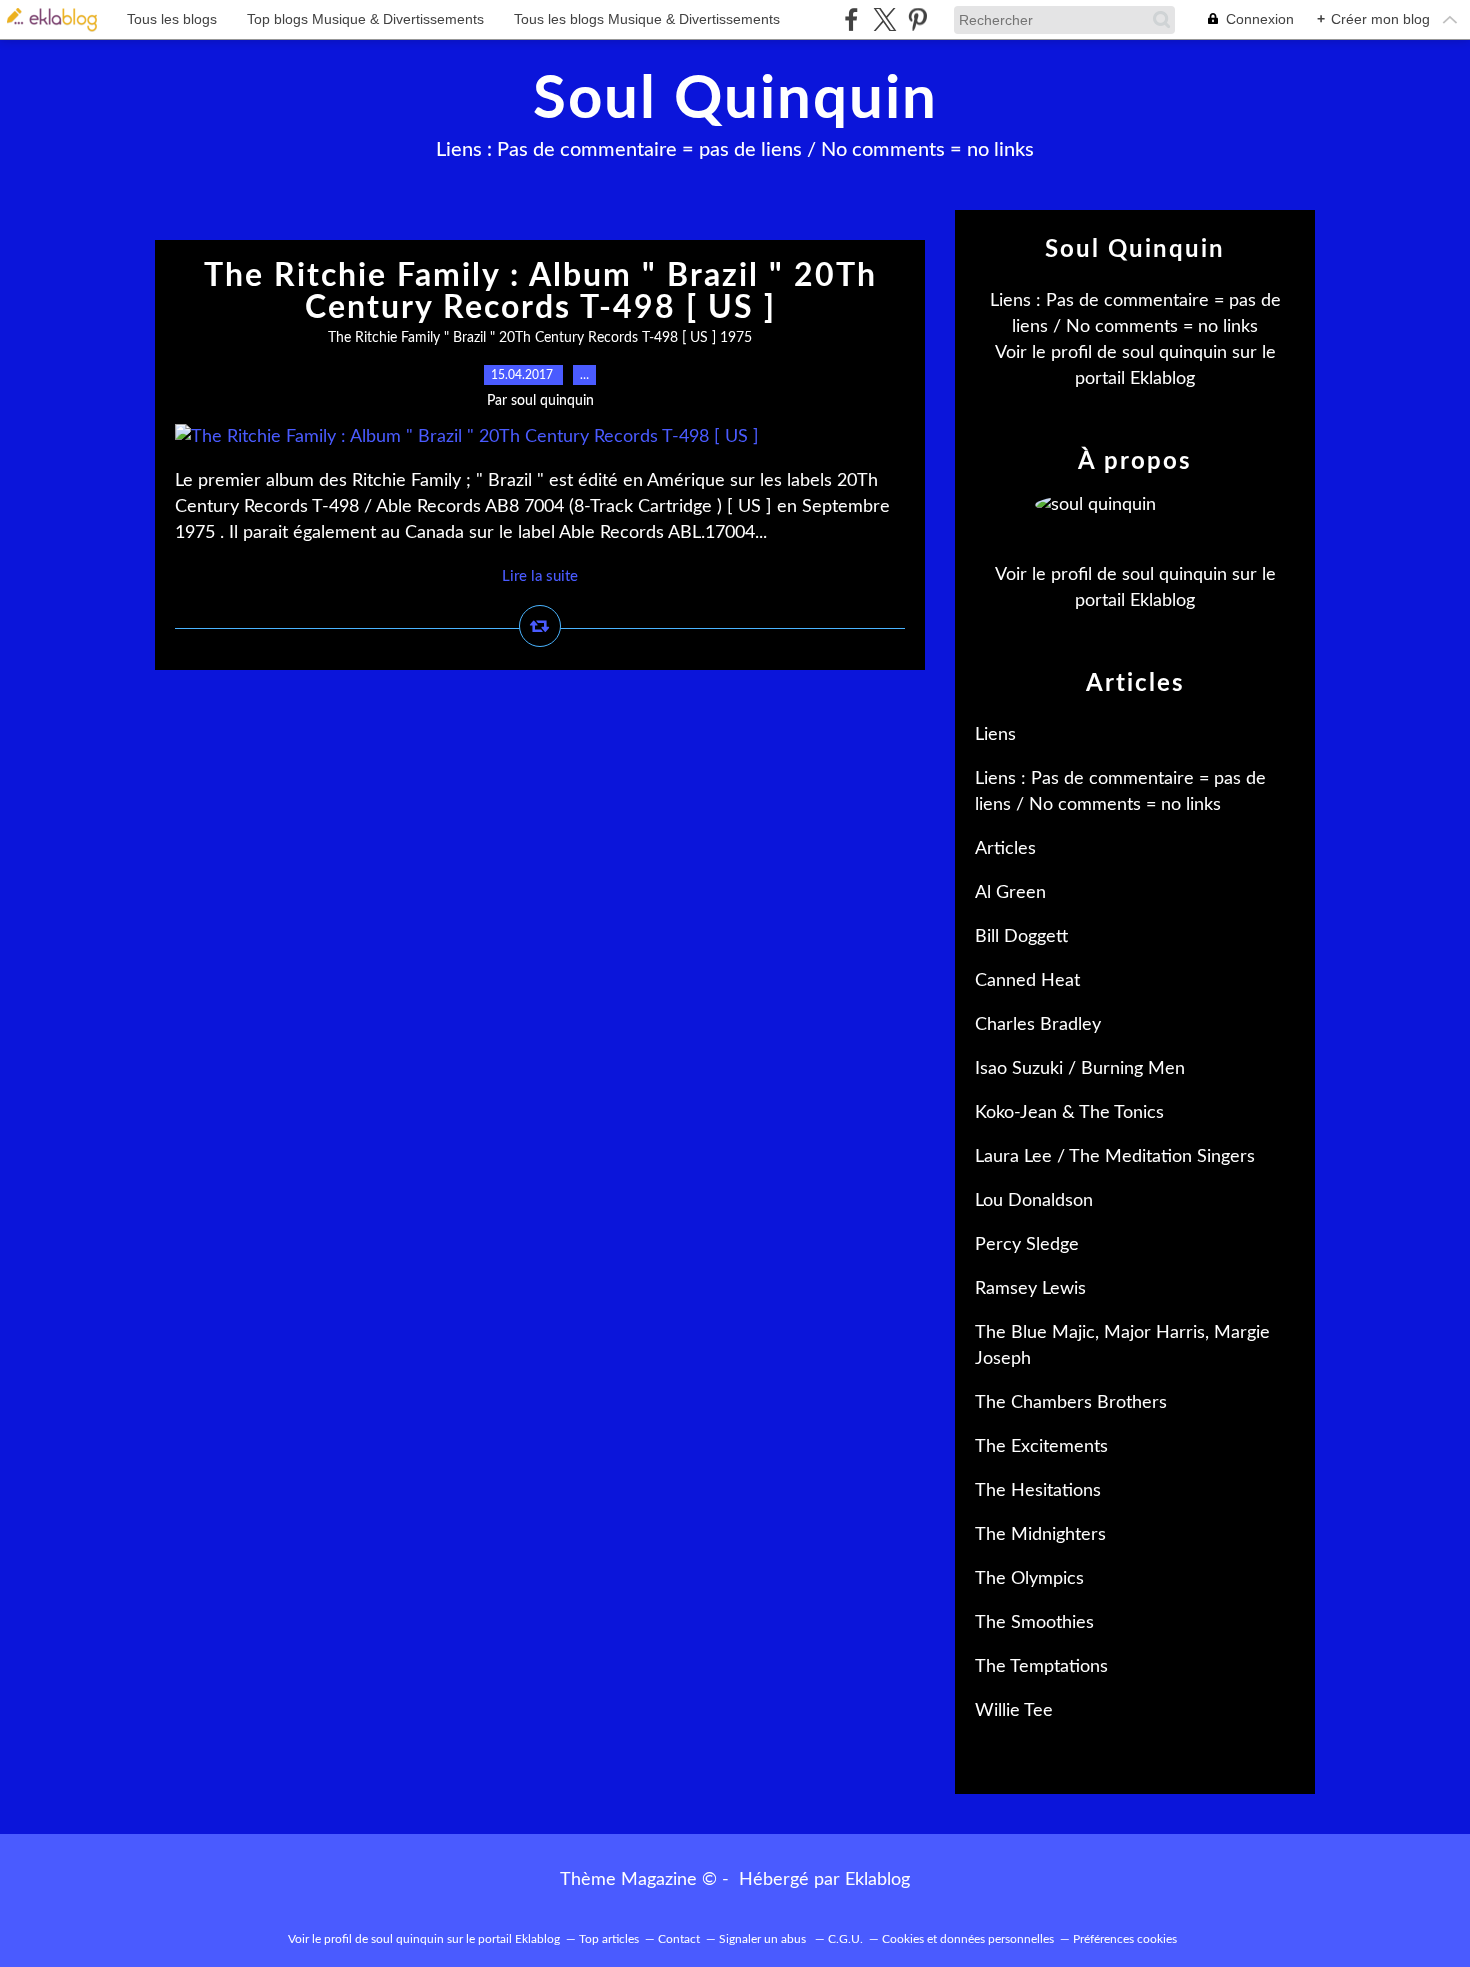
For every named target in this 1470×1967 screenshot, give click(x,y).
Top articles (609, 1939)
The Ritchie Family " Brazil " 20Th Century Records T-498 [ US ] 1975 (540, 338)
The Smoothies (1034, 1623)
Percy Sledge (1027, 1245)
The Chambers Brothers (1071, 1403)
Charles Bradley (1038, 1025)
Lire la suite (540, 576)
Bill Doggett (1021, 937)
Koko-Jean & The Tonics (1069, 1113)
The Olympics (1029, 1579)
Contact (679, 1939)
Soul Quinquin (735, 100)
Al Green (1010, 893)
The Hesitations (1038, 1491)
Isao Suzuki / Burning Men (1080, 1069)
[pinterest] (917, 19)
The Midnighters (1040, 1535)
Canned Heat (1027, 981)
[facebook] (851, 19)
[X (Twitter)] (884, 19)
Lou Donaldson (1034, 1201)
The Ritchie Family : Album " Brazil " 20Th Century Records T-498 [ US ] (540, 292)
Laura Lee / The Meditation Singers (1115, 1157)
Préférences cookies (1125, 1939)
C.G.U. (845, 1939)
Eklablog (877, 1880)
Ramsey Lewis (1030, 1289)
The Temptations (1041, 1667)
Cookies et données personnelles (968, 1939)
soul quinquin (1174, 353)
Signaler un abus (764, 1939)
